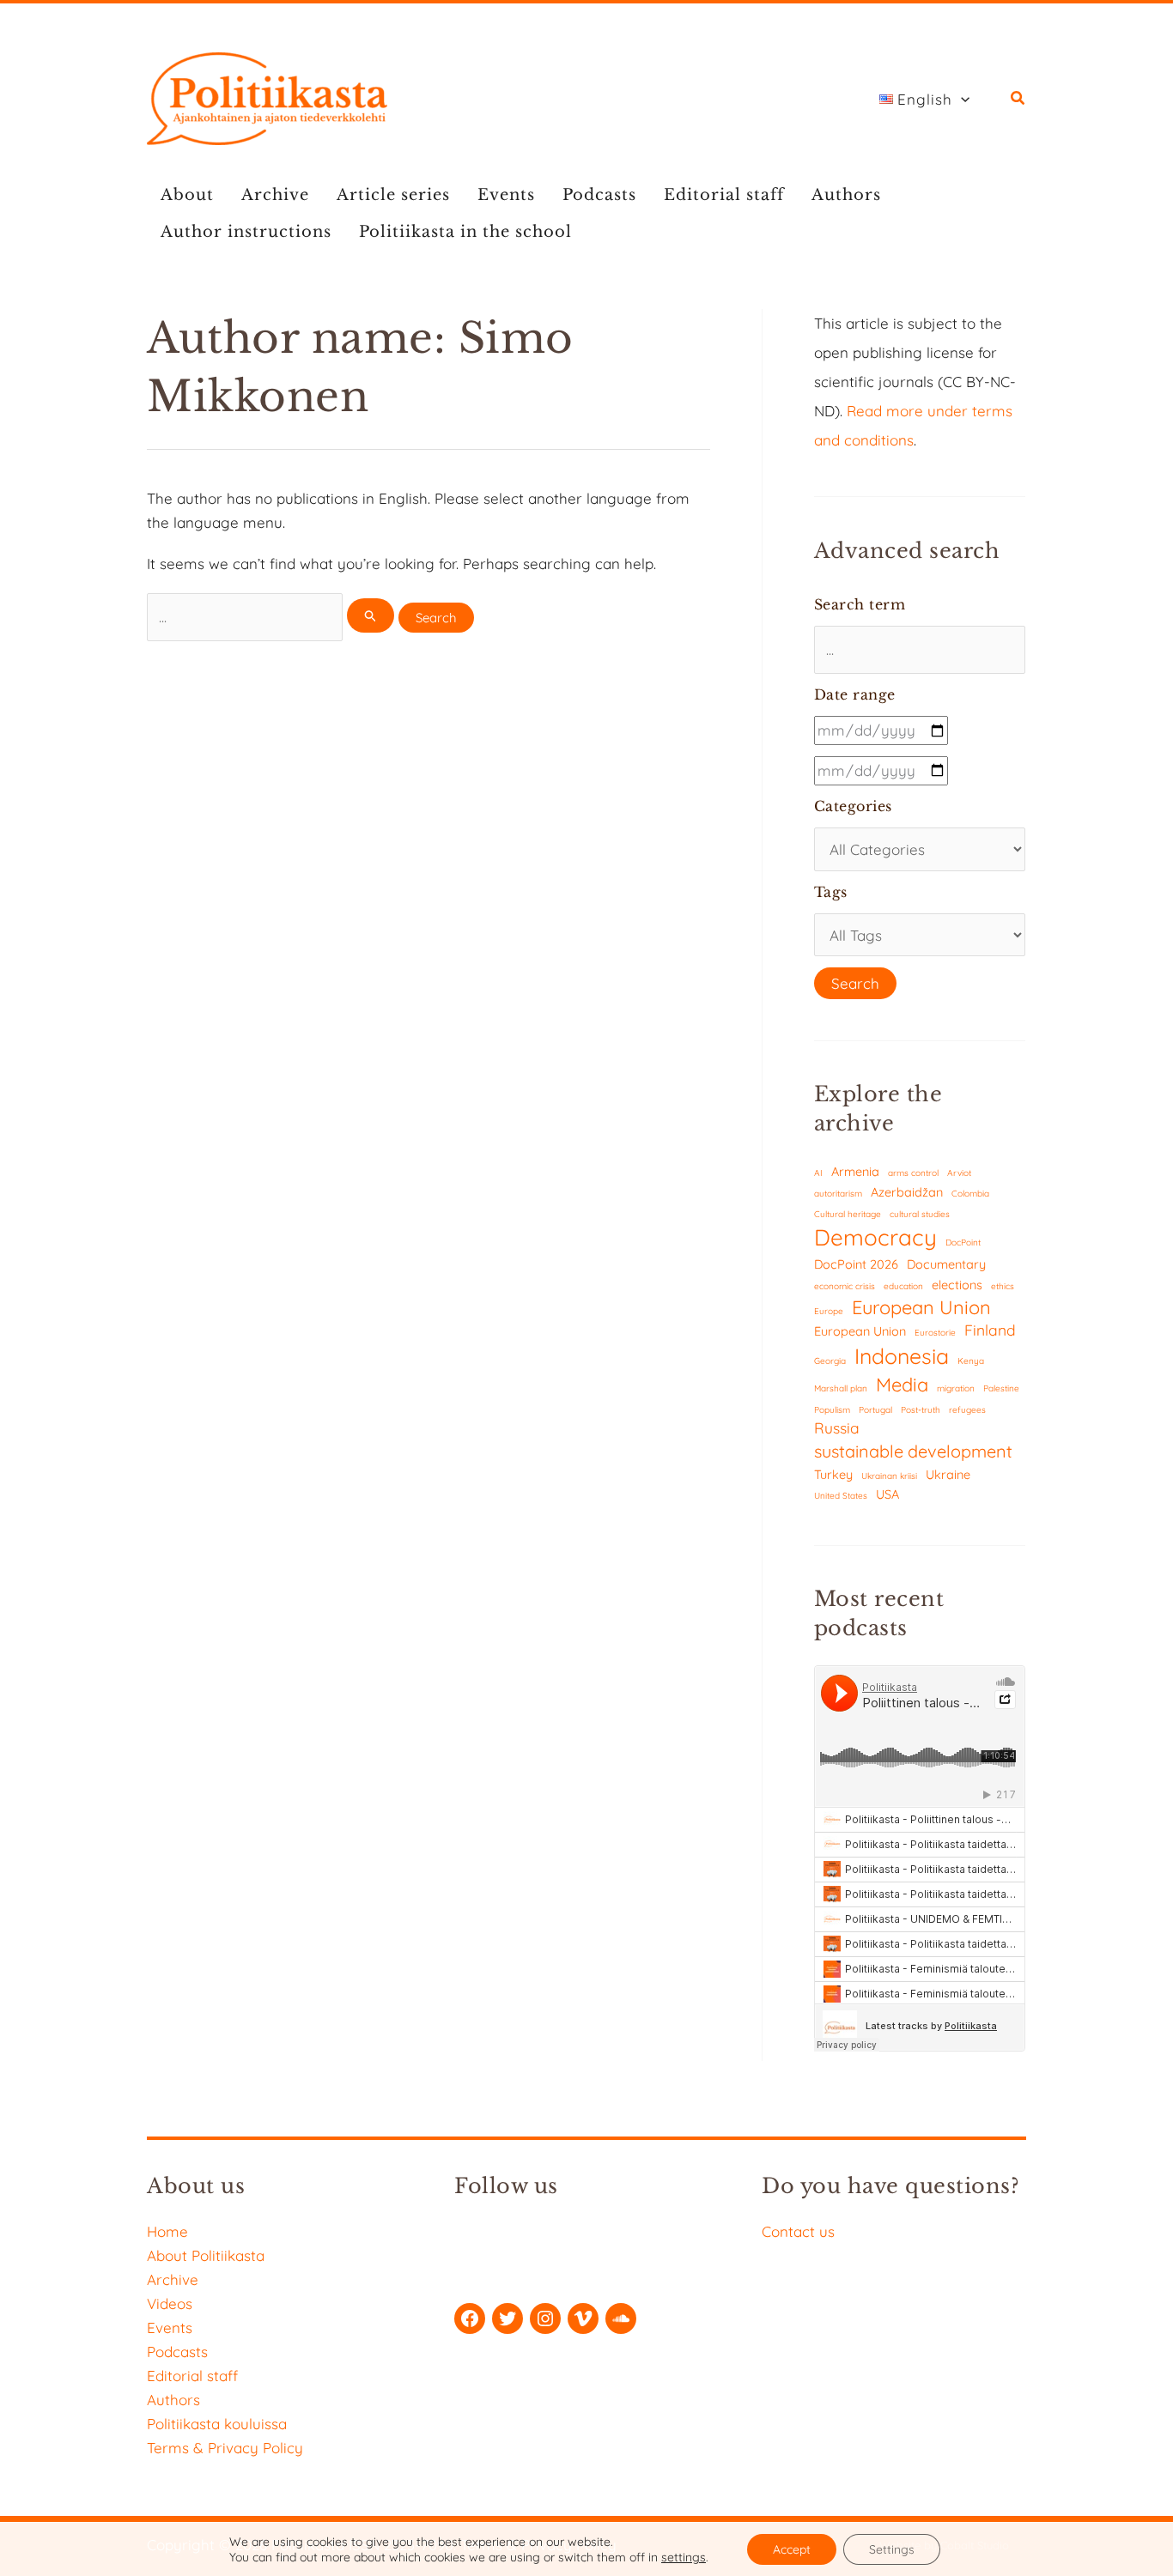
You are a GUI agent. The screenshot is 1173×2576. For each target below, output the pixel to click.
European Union (921, 1307)
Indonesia (902, 1356)
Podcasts (599, 195)
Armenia (855, 1171)
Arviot (959, 1173)
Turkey (833, 1474)
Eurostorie (935, 1333)
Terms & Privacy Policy (225, 2448)
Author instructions (246, 232)
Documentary (946, 1264)
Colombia (970, 1194)
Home (167, 2231)
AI (818, 1173)
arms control (913, 1173)
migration (956, 1388)
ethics (1003, 1286)
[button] (961, 100)
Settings (892, 2549)
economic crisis (845, 1286)
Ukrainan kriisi (889, 1476)
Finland (990, 1330)
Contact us (798, 2231)
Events (506, 195)
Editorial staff (724, 195)
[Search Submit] (371, 615)
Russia (837, 1428)
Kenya (971, 1361)
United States (841, 1496)
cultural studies (920, 1214)
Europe (829, 1311)
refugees (967, 1410)
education (903, 1286)
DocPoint (963, 1243)
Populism (832, 1410)
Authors (846, 195)
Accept (792, 2549)
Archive (275, 195)
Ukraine (948, 1474)
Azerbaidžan (907, 1192)
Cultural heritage (848, 1214)
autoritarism (838, 1194)
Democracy (875, 1237)
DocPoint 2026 (856, 1264)
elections (957, 1285)
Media (902, 1384)
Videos (170, 2303)
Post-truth (921, 1410)
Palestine (1001, 1388)
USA (887, 1494)
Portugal (875, 1410)
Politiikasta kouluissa (217, 2424)
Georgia (830, 1361)
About (187, 195)
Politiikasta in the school (465, 232)
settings (684, 2557)
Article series (393, 195)
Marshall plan (841, 1388)
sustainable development (913, 1451)
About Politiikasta (206, 2255)
